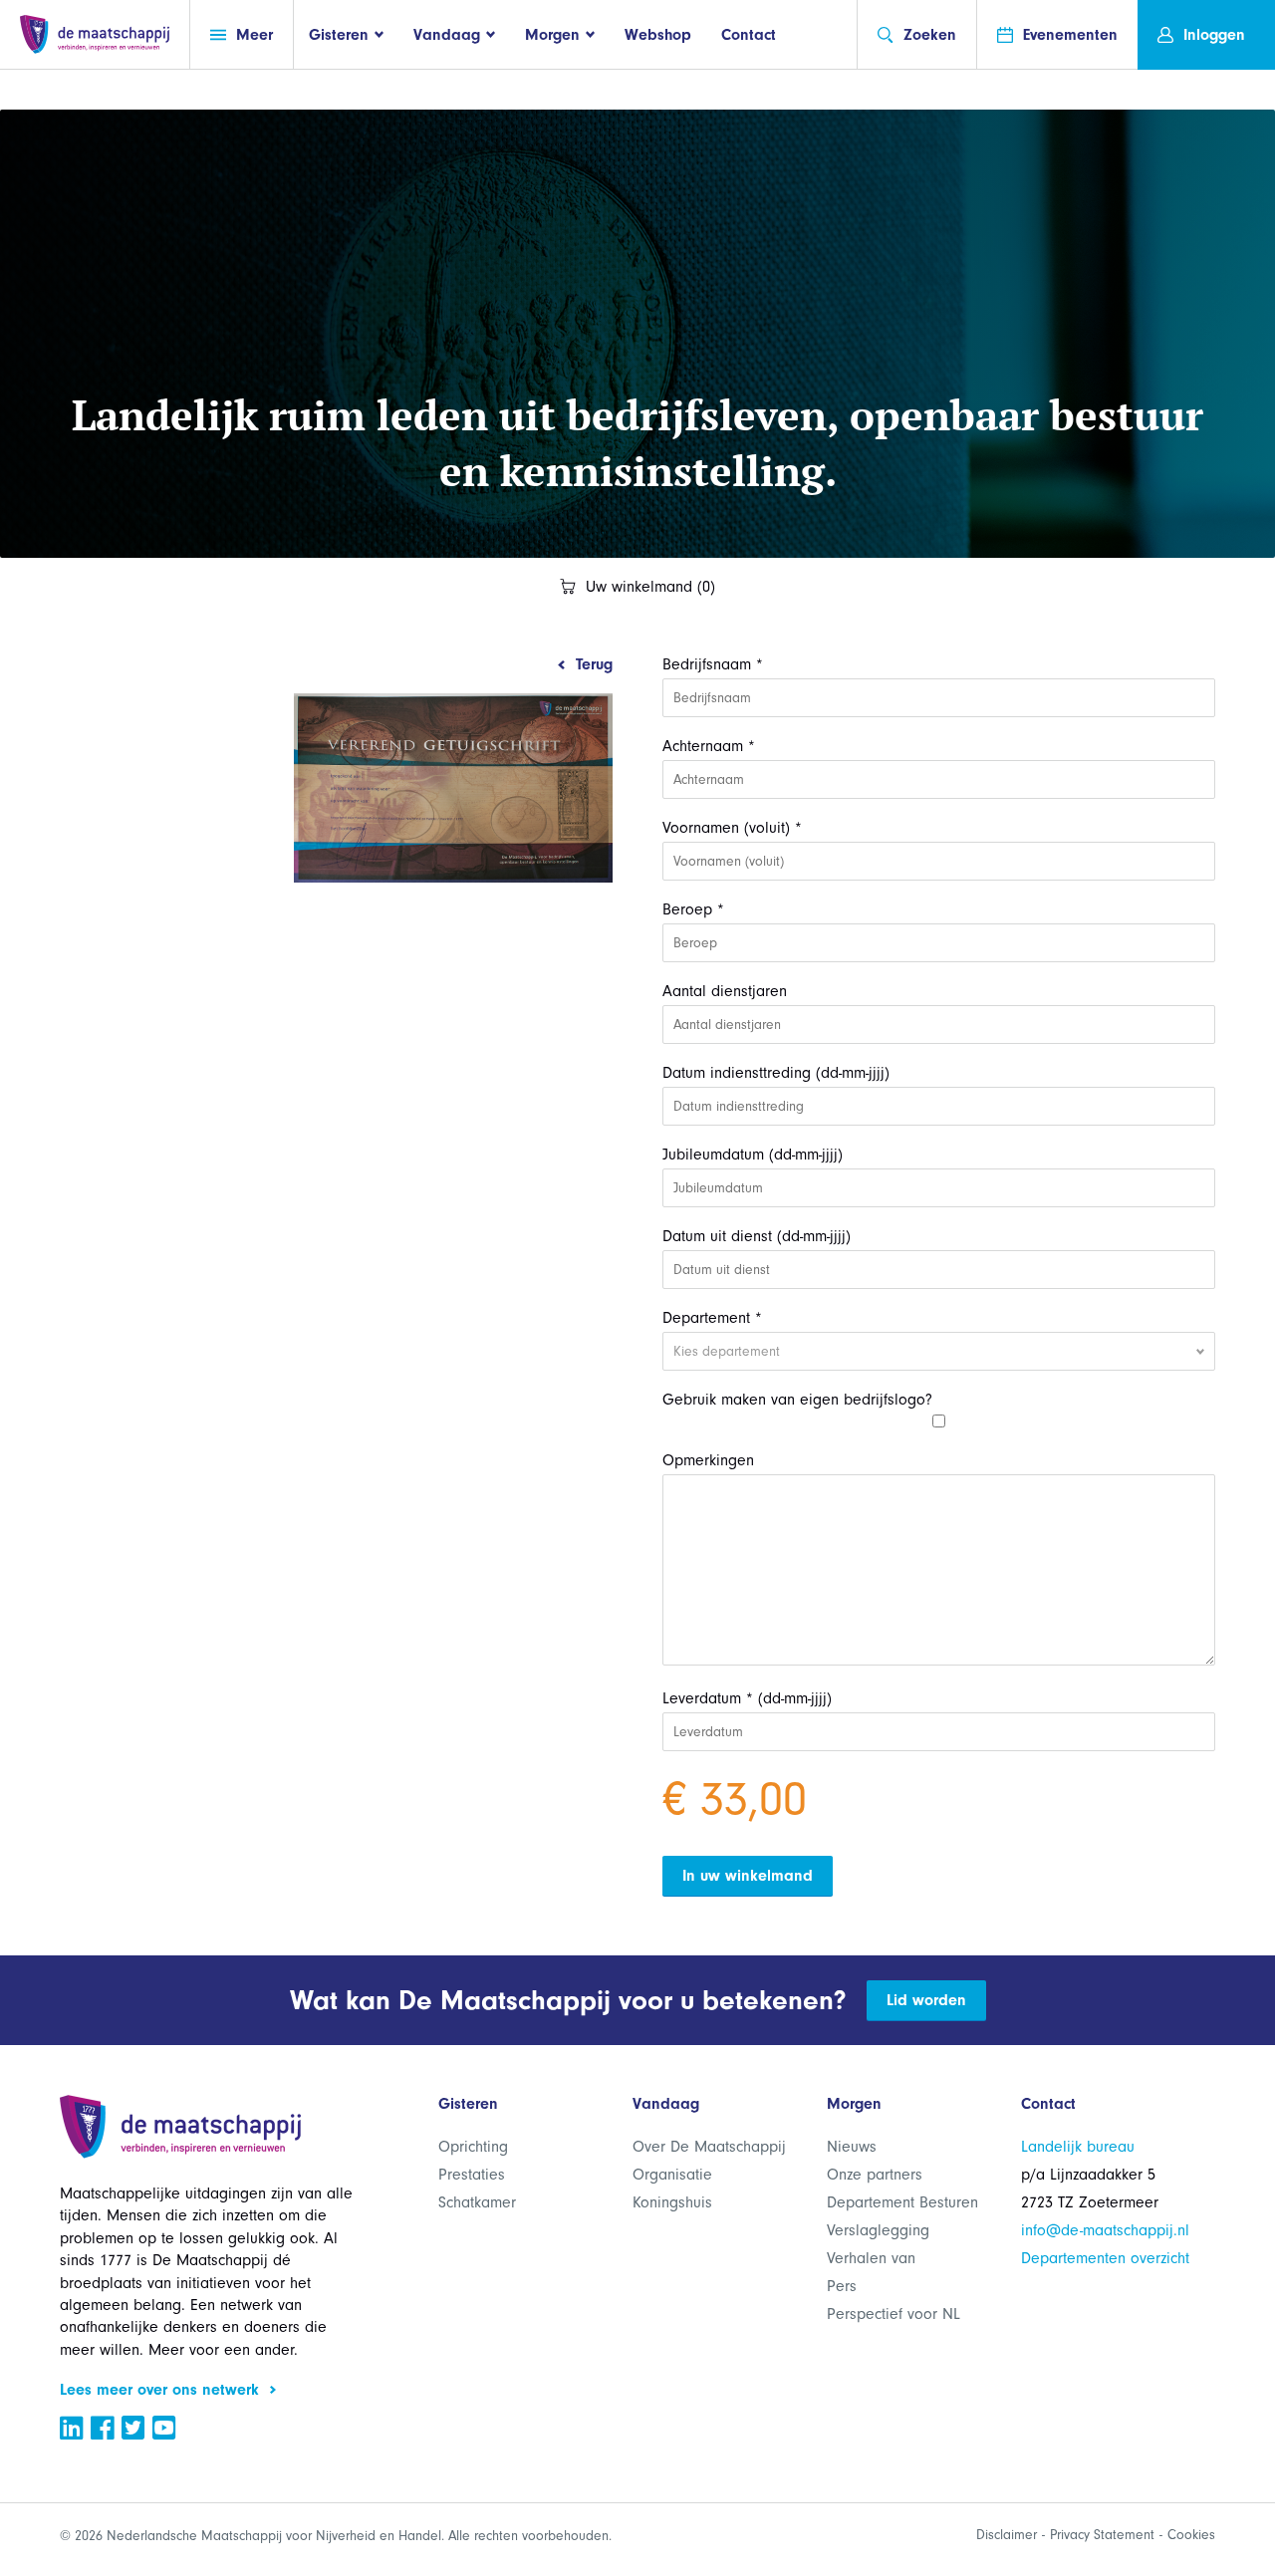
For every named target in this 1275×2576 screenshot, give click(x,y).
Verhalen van (871, 2258)
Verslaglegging (878, 2230)
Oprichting (473, 2147)
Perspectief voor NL (893, 2314)
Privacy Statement (1102, 2535)
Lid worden (926, 2000)
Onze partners (875, 2175)
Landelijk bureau (1078, 2147)
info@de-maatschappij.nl (1105, 2230)
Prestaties (472, 2175)
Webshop (658, 35)
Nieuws (852, 2147)
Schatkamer (477, 2202)
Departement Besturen (902, 2202)
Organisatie (672, 2175)
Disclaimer (1007, 2535)
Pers (842, 2286)
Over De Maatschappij (709, 2147)
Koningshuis (672, 2202)
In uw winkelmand (748, 1876)
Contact (749, 35)
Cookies (1191, 2535)
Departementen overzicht (1105, 2258)
